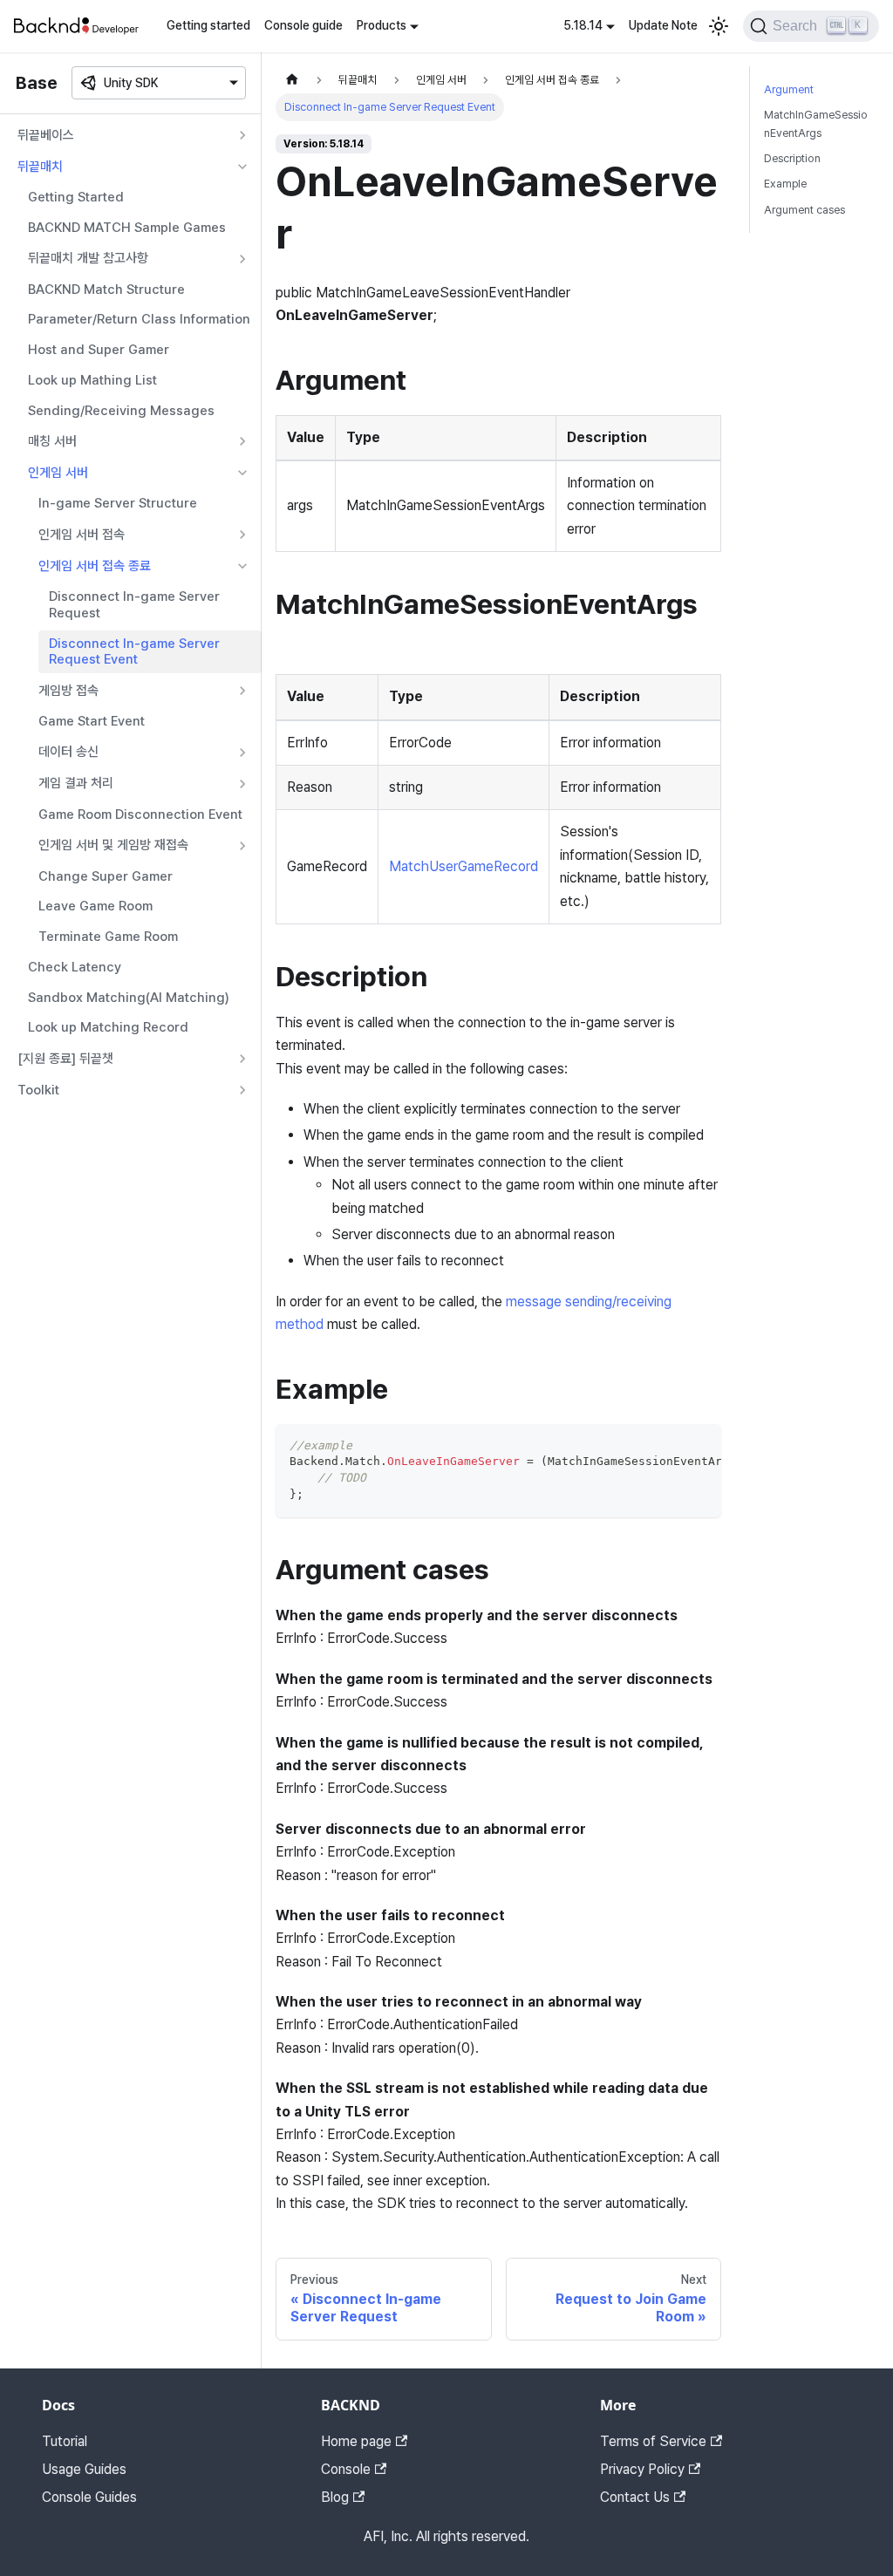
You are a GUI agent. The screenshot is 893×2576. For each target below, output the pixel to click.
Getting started (208, 25)
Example (785, 184)
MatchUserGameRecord (464, 866)
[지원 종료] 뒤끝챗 (65, 1059)
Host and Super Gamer (99, 350)
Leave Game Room (95, 906)
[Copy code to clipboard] (700, 1446)
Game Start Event (92, 721)
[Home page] (292, 80)
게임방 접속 (68, 691)
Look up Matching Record (108, 1027)
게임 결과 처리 (76, 783)
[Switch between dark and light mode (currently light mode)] (719, 26)
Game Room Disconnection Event (140, 814)
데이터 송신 (68, 752)
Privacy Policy (642, 2469)
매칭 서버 (52, 441)
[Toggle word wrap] (668, 1446)
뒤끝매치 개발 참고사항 (88, 258)
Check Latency (75, 967)
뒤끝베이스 (46, 135)
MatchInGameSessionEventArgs (816, 124)
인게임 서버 (58, 473)
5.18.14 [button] (583, 25)
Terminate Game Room (108, 937)
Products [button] (382, 25)
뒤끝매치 (40, 167)
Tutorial (65, 2441)
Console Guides (89, 2497)
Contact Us (635, 2497)
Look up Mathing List (92, 380)
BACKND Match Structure (106, 290)
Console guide (303, 25)
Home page (356, 2441)
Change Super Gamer (106, 876)
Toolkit (38, 1090)
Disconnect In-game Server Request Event (134, 652)
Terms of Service (653, 2441)
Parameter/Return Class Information (139, 319)
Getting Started (76, 197)
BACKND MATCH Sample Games (127, 228)
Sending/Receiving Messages (121, 411)
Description (792, 158)
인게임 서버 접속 (82, 535)
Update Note (663, 25)
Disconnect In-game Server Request (134, 605)
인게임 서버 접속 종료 (95, 566)
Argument (789, 89)
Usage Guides (84, 2469)
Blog (335, 2497)
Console (346, 2469)
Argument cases (804, 210)
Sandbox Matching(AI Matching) (129, 998)
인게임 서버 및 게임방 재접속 (113, 845)
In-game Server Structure (118, 503)
